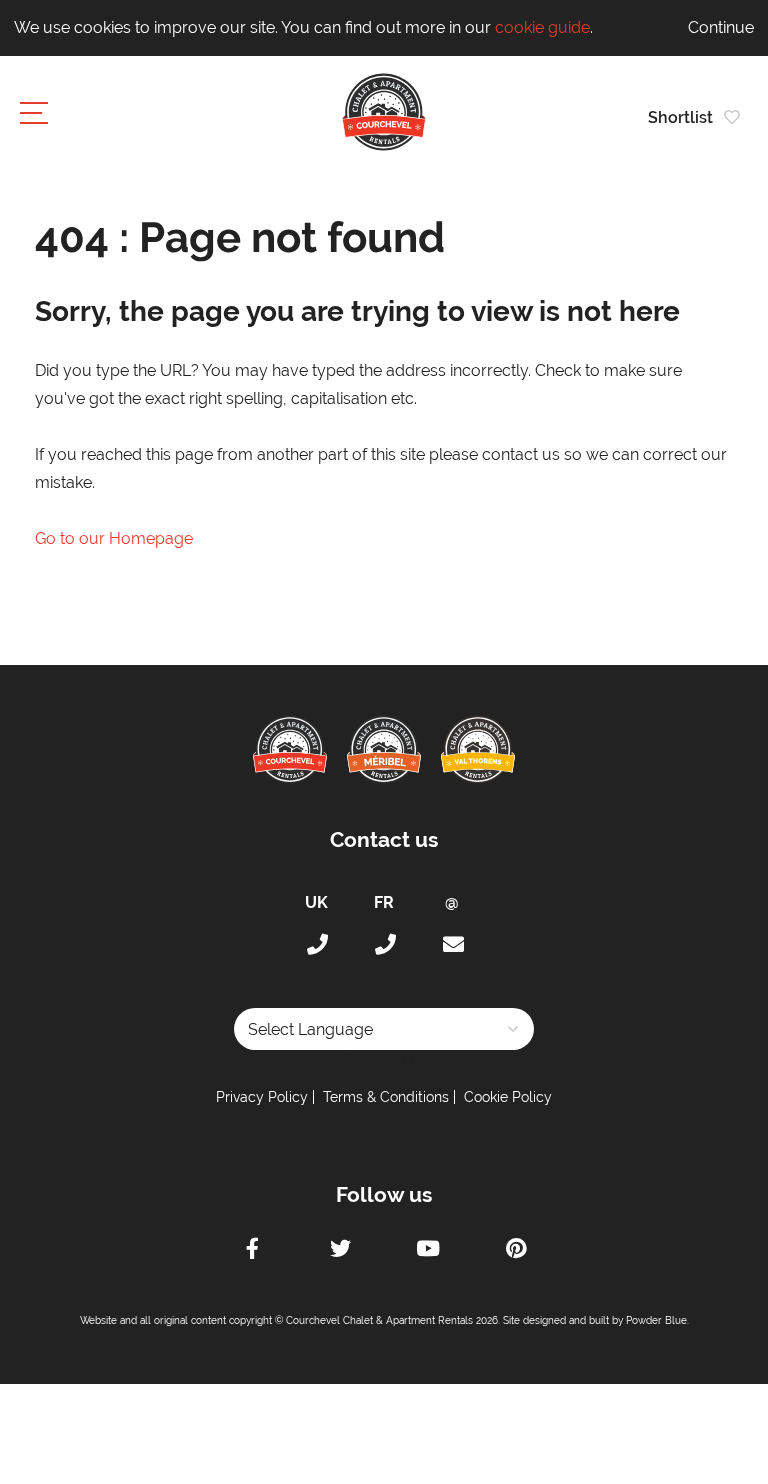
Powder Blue (656, 1320)
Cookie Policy (508, 1097)
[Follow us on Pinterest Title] (516, 1251)
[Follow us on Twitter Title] (340, 1251)
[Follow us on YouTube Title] (428, 1251)
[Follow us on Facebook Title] (252, 1251)
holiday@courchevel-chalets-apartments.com (452, 945)
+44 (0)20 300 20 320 (316, 945)
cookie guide (542, 27)
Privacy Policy (262, 1097)
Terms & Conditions (386, 1097)
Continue (721, 27)
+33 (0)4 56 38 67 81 (384, 945)
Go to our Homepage (114, 538)
